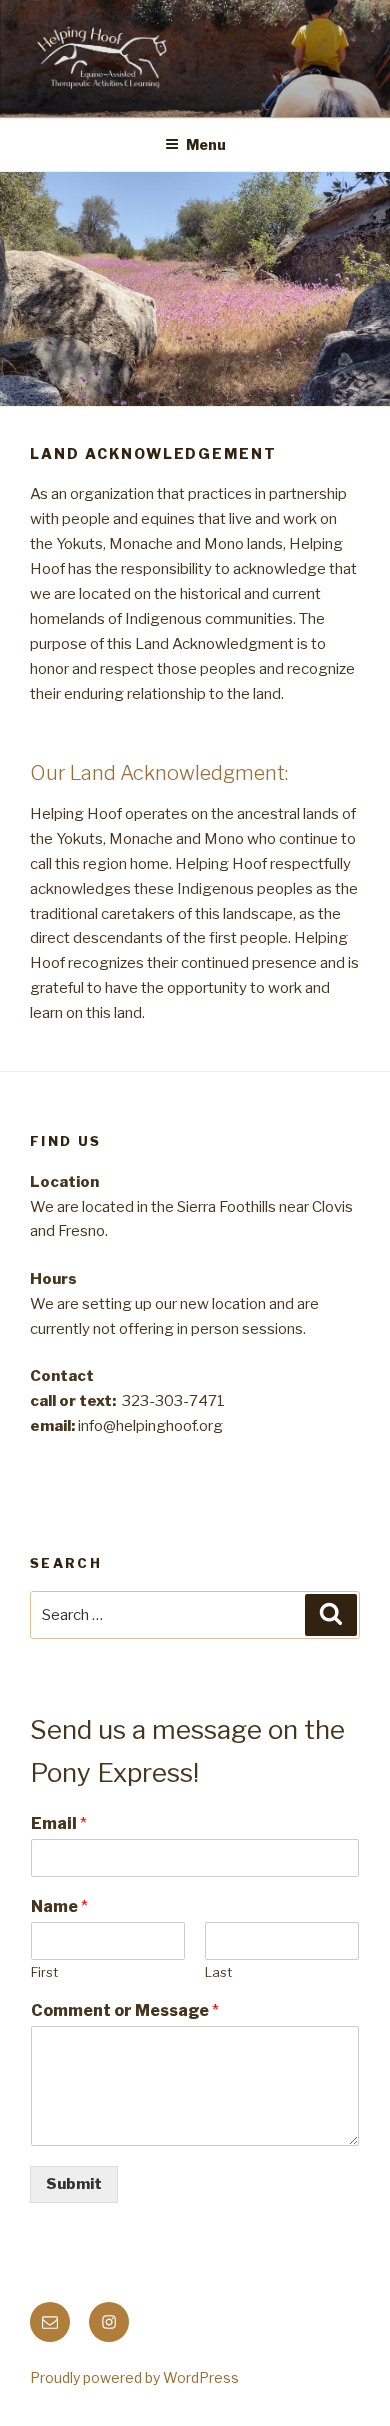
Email (59, 1823)
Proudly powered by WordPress (134, 2377)
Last (218, 1972)
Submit (74, 2184)
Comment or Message (125, 2010)
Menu (206, 144)
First (44, 1972)
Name (59, 1906)
